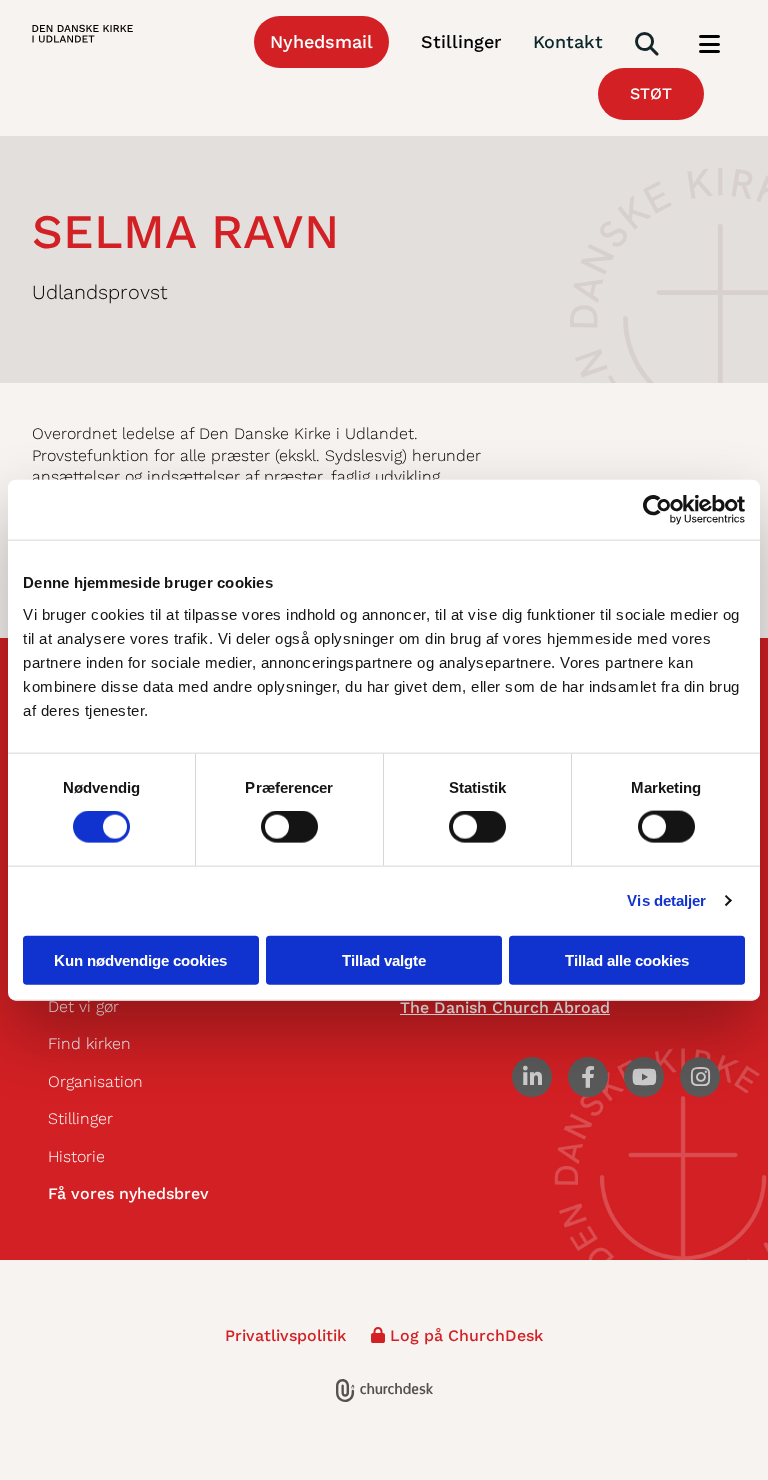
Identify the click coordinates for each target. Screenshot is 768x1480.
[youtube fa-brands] (644, 1077)
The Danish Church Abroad (505, 1007)
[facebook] (588, 1077)
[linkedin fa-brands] (532, 1077)
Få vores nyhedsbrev (128, 1193)
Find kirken (89, 1043)
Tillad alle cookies (627, 959)
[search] (647, 44)
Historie (76, 1156)
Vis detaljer (666, 900)
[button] (709, 45)
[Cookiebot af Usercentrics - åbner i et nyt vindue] (657, 510)
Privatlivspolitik (285, 1335)
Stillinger (80, 1118)
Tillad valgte (384, 959)
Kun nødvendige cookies (140, 959)
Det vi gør (83, 1006)
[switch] (289, 827)
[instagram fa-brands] (700, 1077)
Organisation (95, 1081)
